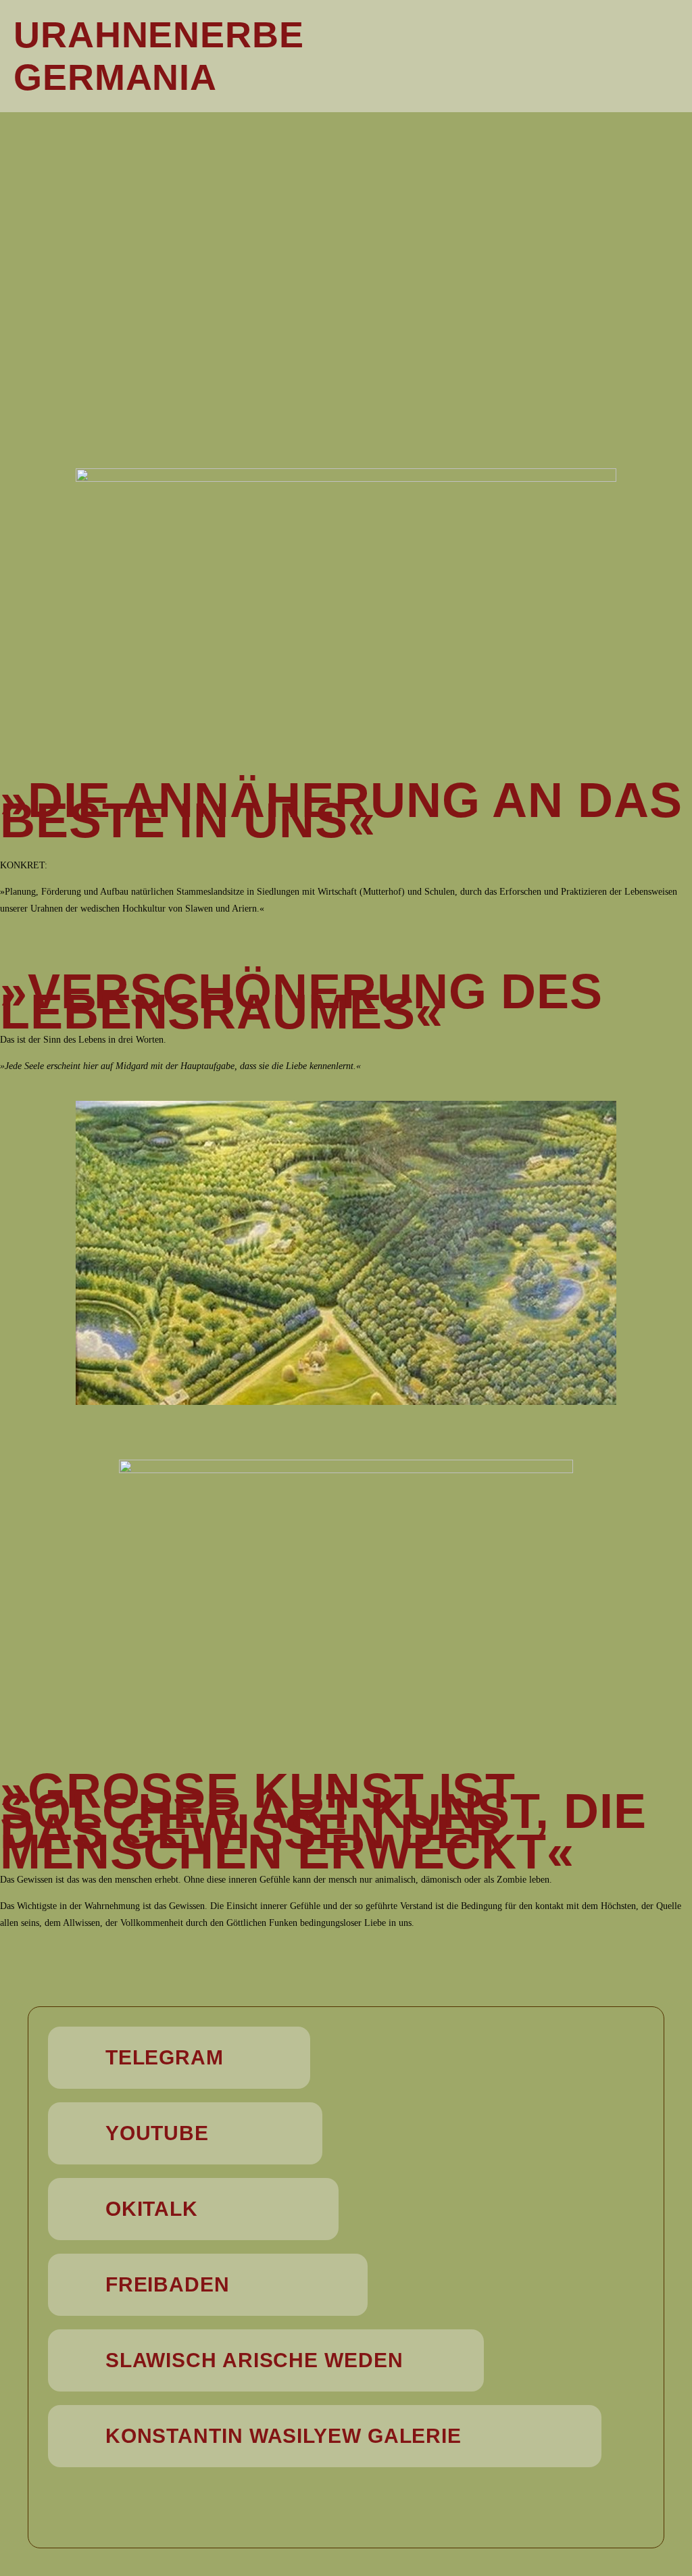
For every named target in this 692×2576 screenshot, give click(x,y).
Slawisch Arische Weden (254, 2360)
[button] (577, 56)
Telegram (165, 2057)
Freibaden (168, 2284)
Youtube (157, 2133)
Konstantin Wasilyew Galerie (283, 2436)
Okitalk (152, 2209)
